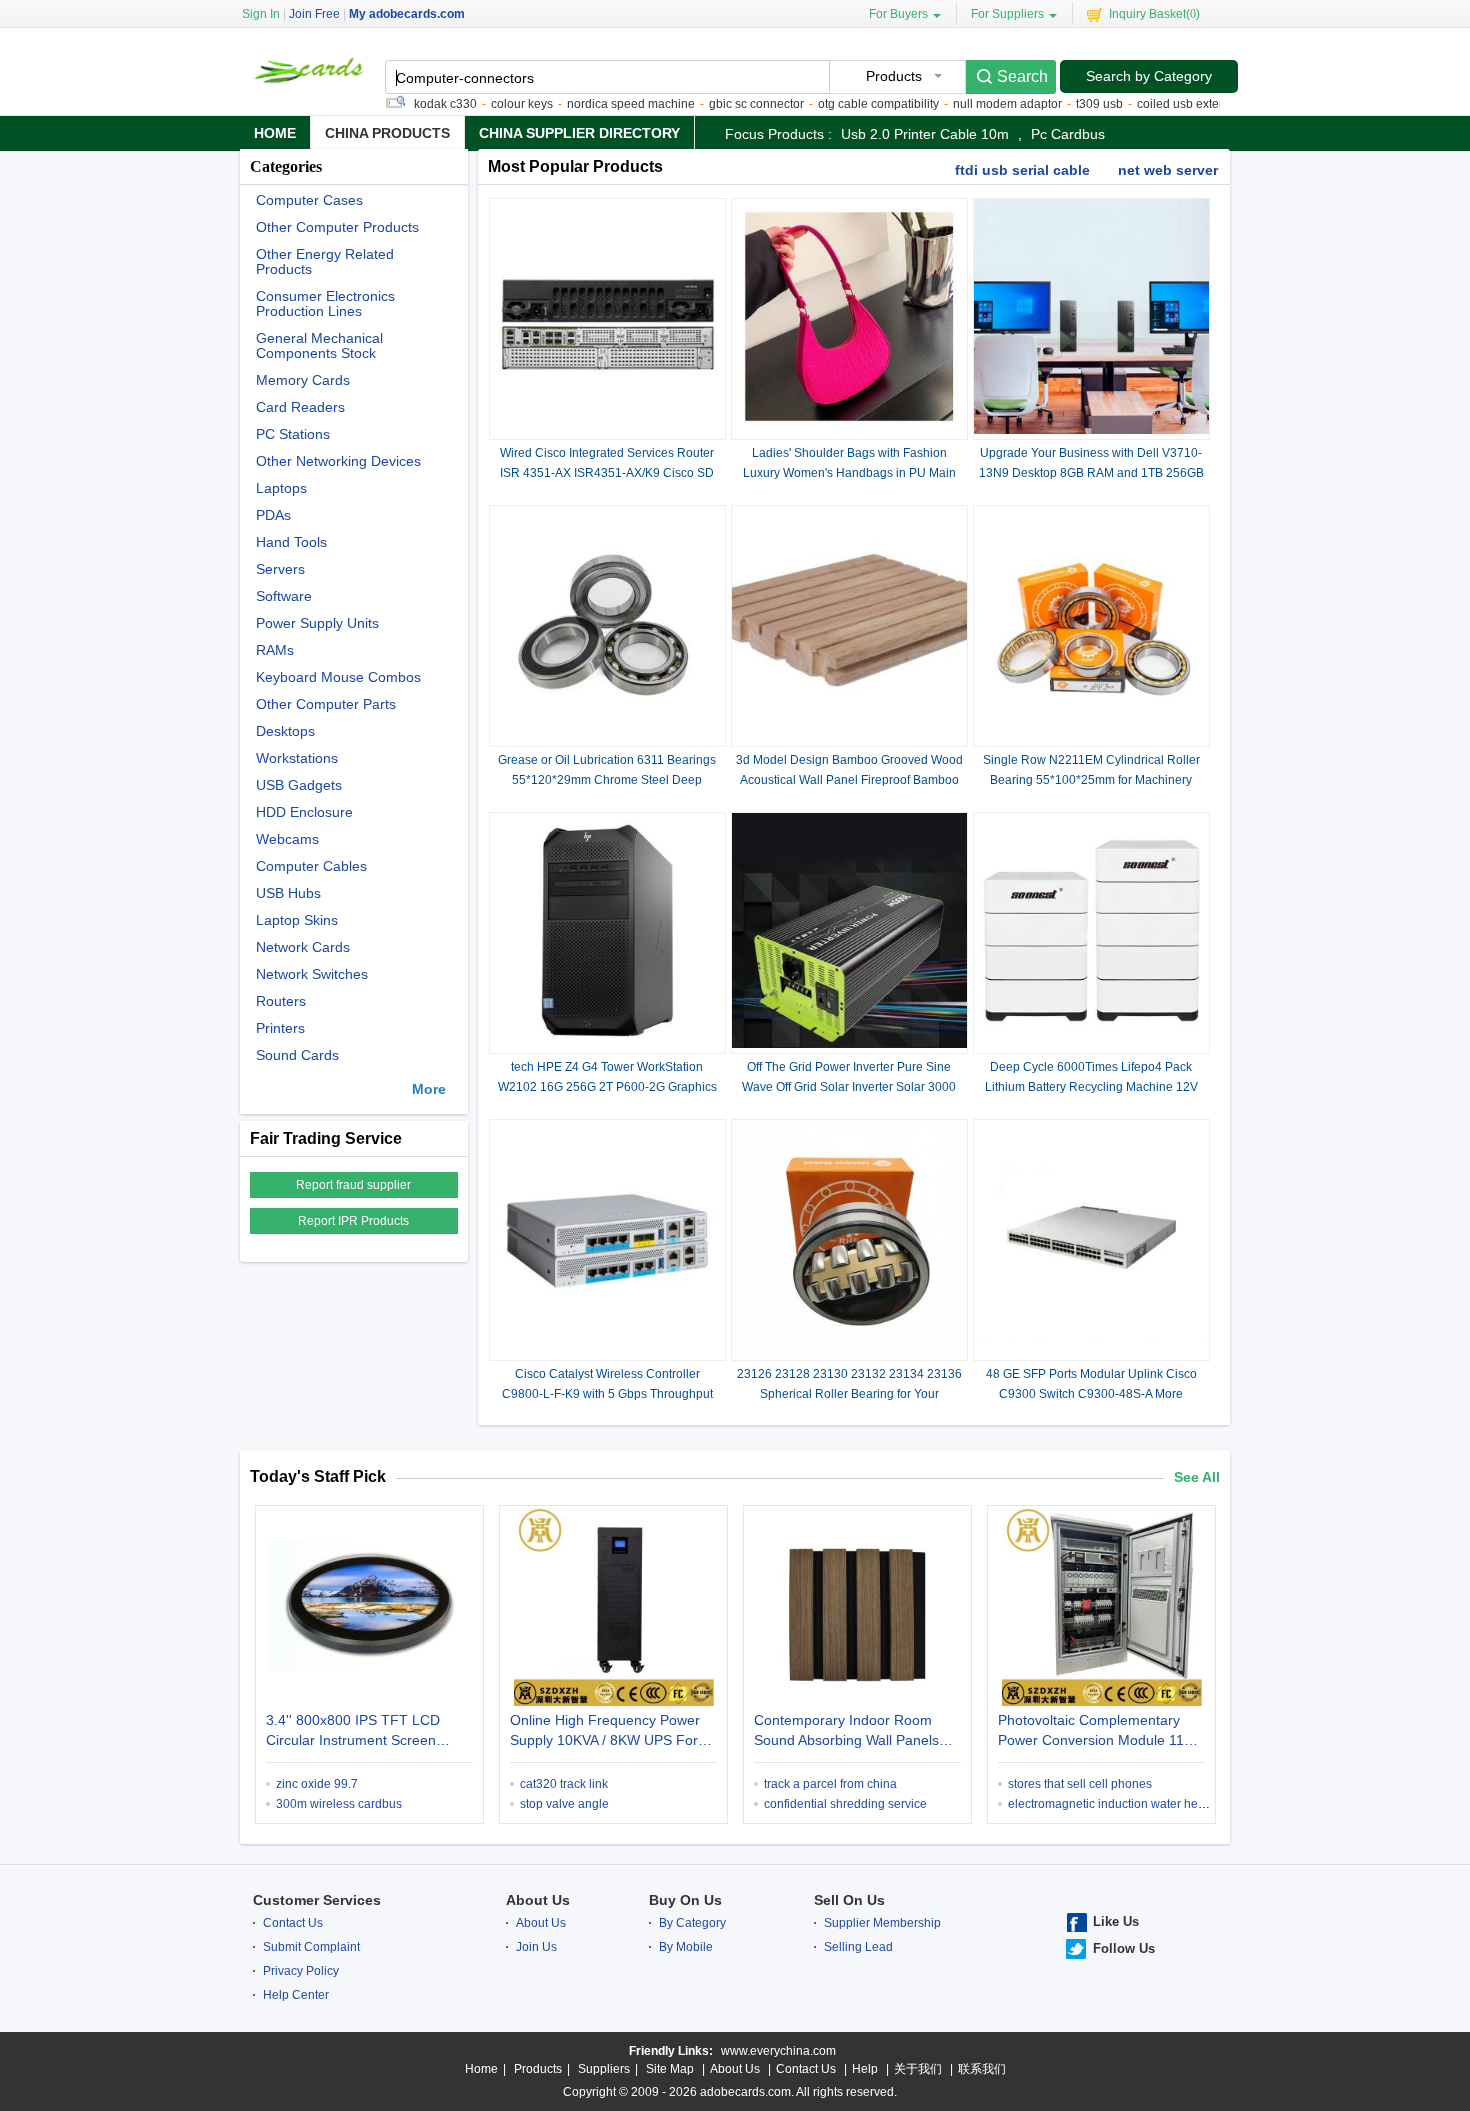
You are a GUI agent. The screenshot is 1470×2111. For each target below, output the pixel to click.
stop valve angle (564, 1804)
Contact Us (293, 1923)
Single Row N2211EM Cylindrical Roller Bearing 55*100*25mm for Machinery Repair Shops (1091, 780)
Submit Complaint (311, 1947)
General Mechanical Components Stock (319, 346)
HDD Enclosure (304, 812)
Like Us (1116, 1921)
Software (284, 596)
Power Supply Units (317, 623)
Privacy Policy (301, 1971)
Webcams (287, 839)
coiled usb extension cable (1171, 104)
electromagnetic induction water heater (1113, 1804)
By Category (692, 1923)
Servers (280, 569)
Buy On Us (685, 1900)
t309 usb (1061, 104)
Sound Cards (297, 1055)
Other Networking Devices (338, 461)
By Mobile (686, 1947)
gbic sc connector (718, 104)
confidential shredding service (845, 1804)
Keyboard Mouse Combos (338, 677)
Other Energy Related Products (325, 262)
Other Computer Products (337, 227)
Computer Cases (309, 200)
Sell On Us (849, 1900)
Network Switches (312, 974)
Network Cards (303, 947)
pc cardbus (1068, 134)
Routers (281, 1001)
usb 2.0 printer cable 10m (925, 134)
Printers (280, 1028)
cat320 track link (564, 1784)
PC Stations (293, 434)
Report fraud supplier (353, 1185)
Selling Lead (858, 1947)
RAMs (275, 650)
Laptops (281, 488)
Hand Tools (291, 542)
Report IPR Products (353, 1221)
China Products (387, 133)
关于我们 (918, 2069)
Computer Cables (311, 866)
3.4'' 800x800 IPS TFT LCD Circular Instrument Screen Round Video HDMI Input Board (366, 1732)
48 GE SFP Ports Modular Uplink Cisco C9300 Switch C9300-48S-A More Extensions (1091, 1394)
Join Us (536, 1947)
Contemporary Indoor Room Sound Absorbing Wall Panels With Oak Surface (846, 1732)
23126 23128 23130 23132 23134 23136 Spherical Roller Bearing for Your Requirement (849, 1394)
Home (275, 133)
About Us (538, 1900)
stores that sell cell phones (1080, 1784)
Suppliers (604, 2069)
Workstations (297, 758)
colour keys (484, 104)
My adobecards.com (407, 14)
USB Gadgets (299, 785)
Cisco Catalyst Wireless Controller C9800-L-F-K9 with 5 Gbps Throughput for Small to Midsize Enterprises (607, 1394)
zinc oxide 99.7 (317, 1784)
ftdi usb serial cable (1022, 170)
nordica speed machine (593, 104)
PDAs (273, 515)
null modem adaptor (969, 104)
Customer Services (317, 1900)
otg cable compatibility (840, 104)
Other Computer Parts (326, 704)
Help (865, 2069)
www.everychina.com (778, 2051)
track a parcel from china (830, 1784)
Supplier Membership (882, 1923)
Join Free (314, 14)
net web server (1168, 170)
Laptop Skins (297, 920)
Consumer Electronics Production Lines (325, 304)
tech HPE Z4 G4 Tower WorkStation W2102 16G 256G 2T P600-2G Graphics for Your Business (607, 1087)
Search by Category (1149, 76)
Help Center (296, 1995)
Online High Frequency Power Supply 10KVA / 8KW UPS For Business (605, 1732)
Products (538, 2069)
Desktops (285, 731)
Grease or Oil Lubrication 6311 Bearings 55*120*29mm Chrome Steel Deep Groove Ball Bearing (607, 780)
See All (1197, 1477)
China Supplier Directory (579, 133)
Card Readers (300, 407)
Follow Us (1124, 1948)
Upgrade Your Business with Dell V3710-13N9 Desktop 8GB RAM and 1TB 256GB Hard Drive (1091, 473)
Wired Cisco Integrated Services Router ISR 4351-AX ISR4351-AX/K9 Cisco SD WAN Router (607, 473)
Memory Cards (303, 380)
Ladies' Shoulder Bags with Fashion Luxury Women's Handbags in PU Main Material (849, 473)
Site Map (670, 2069)
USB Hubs (288, 893)
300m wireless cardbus (339, 1804)
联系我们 (982, 2069)
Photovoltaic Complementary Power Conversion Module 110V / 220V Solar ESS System (1099, 1732)
